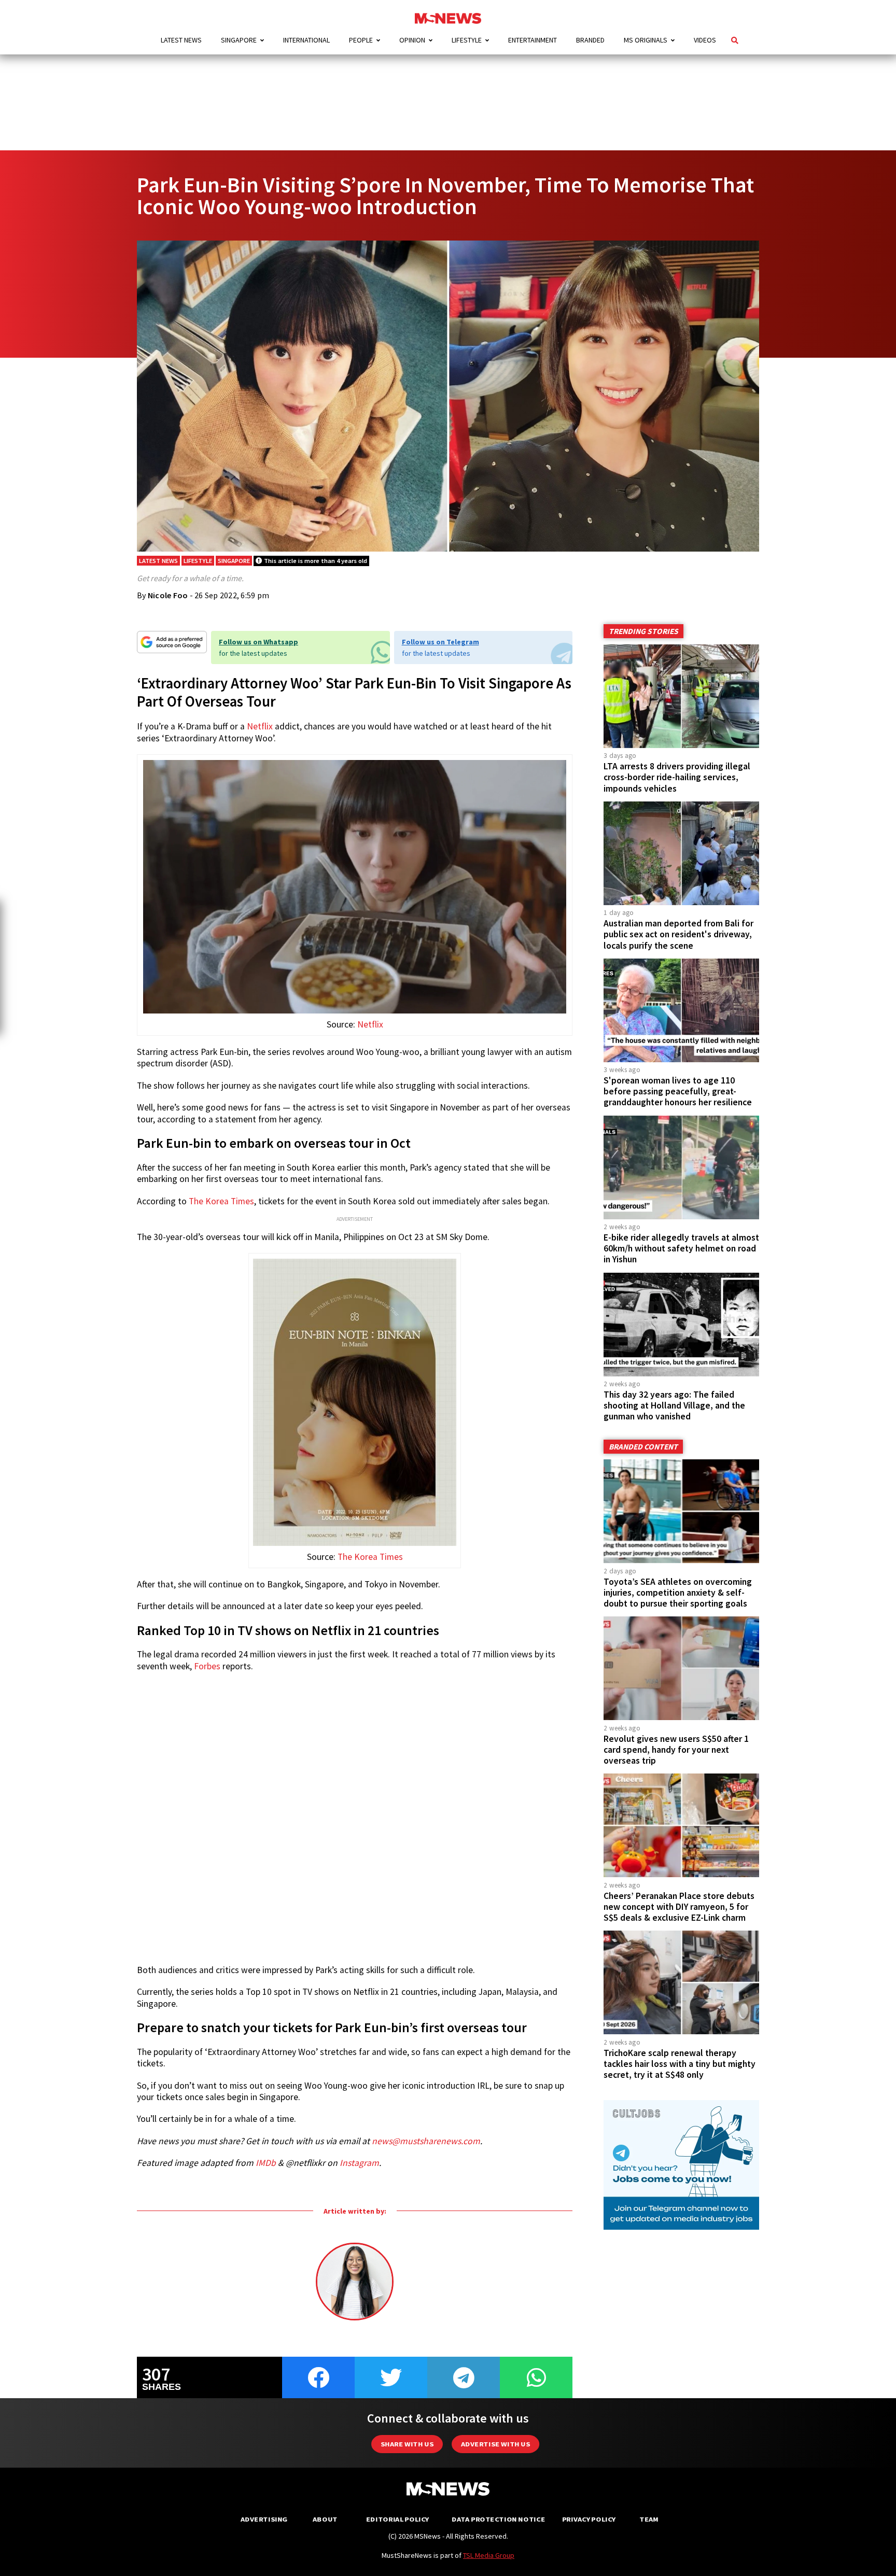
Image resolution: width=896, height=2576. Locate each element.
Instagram (359, 2163)
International (306, 40)
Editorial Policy (397, 2519)
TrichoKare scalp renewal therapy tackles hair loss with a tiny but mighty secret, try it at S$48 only (680, 2064)
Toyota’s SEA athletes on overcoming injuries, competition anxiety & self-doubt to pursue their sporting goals (678, 1593)
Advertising (264, 2519)
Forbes (207, 1666)
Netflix (260, 726)
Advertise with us (495, 2444)
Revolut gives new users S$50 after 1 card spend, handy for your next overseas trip (676, 1750)
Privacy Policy (589, 2519)
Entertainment (533, 40)
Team (649, 2519)
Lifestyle (467, 40)
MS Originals (646, 40)
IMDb (266, 2163)
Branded (590, 40)
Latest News (181, 40)
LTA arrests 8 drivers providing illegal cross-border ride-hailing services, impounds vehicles (677, 777)
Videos (705, 40)
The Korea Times (221, 1201)
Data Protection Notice (498, 2519)
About (325, 2519)
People (361, 40)
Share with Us (407, 2444)
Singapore (239, 40)
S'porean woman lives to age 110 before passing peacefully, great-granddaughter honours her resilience (678, 1091)
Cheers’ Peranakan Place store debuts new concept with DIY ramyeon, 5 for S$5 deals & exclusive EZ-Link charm (679, 1907)
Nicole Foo (168, 595)
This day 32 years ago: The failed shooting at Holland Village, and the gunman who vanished (674, 1405)
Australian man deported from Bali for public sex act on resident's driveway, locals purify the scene (678, 934)
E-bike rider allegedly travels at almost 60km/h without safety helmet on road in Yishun (681, 1248)
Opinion (412, 40)
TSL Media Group (489, 2555)
